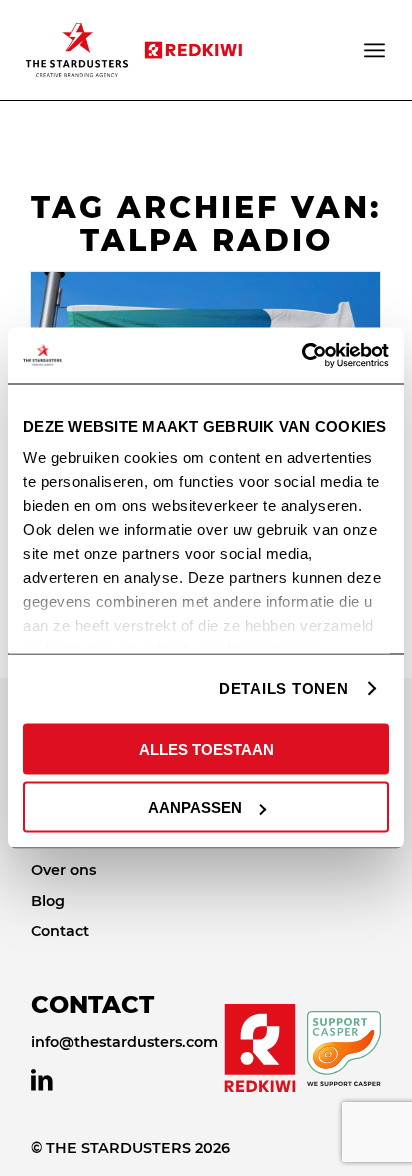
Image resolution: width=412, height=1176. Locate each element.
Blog (48, 901)
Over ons (63, 870)
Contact (60, 931)
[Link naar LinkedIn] (42, 1080)
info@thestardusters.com (124, 1042)
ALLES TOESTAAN (206, 748)
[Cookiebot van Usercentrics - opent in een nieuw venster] (301, 356)
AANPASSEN (195, 807)
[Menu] (376, 50)
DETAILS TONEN (284, 688)
